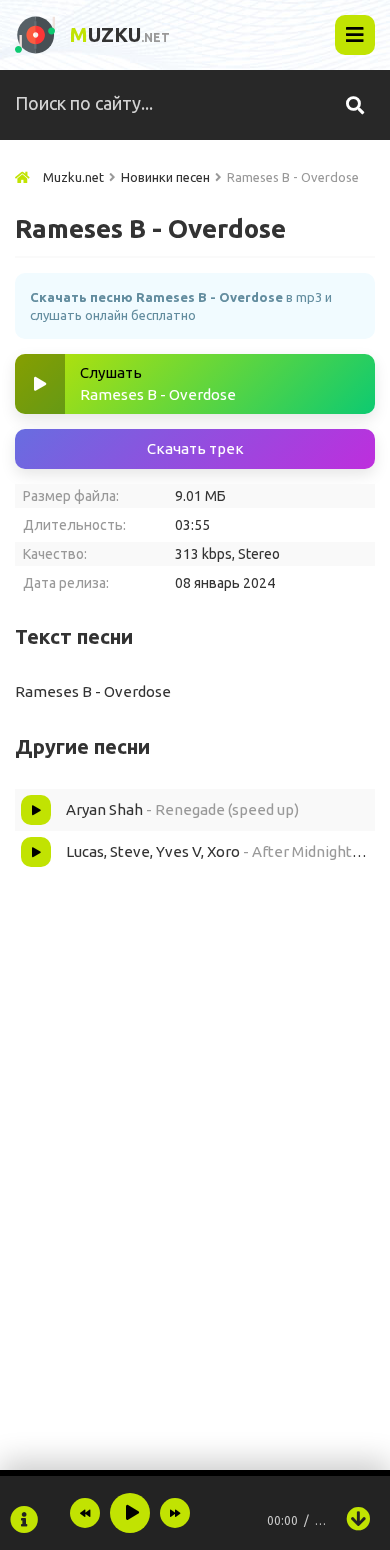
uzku (120, 34)
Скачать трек (195, 448)
